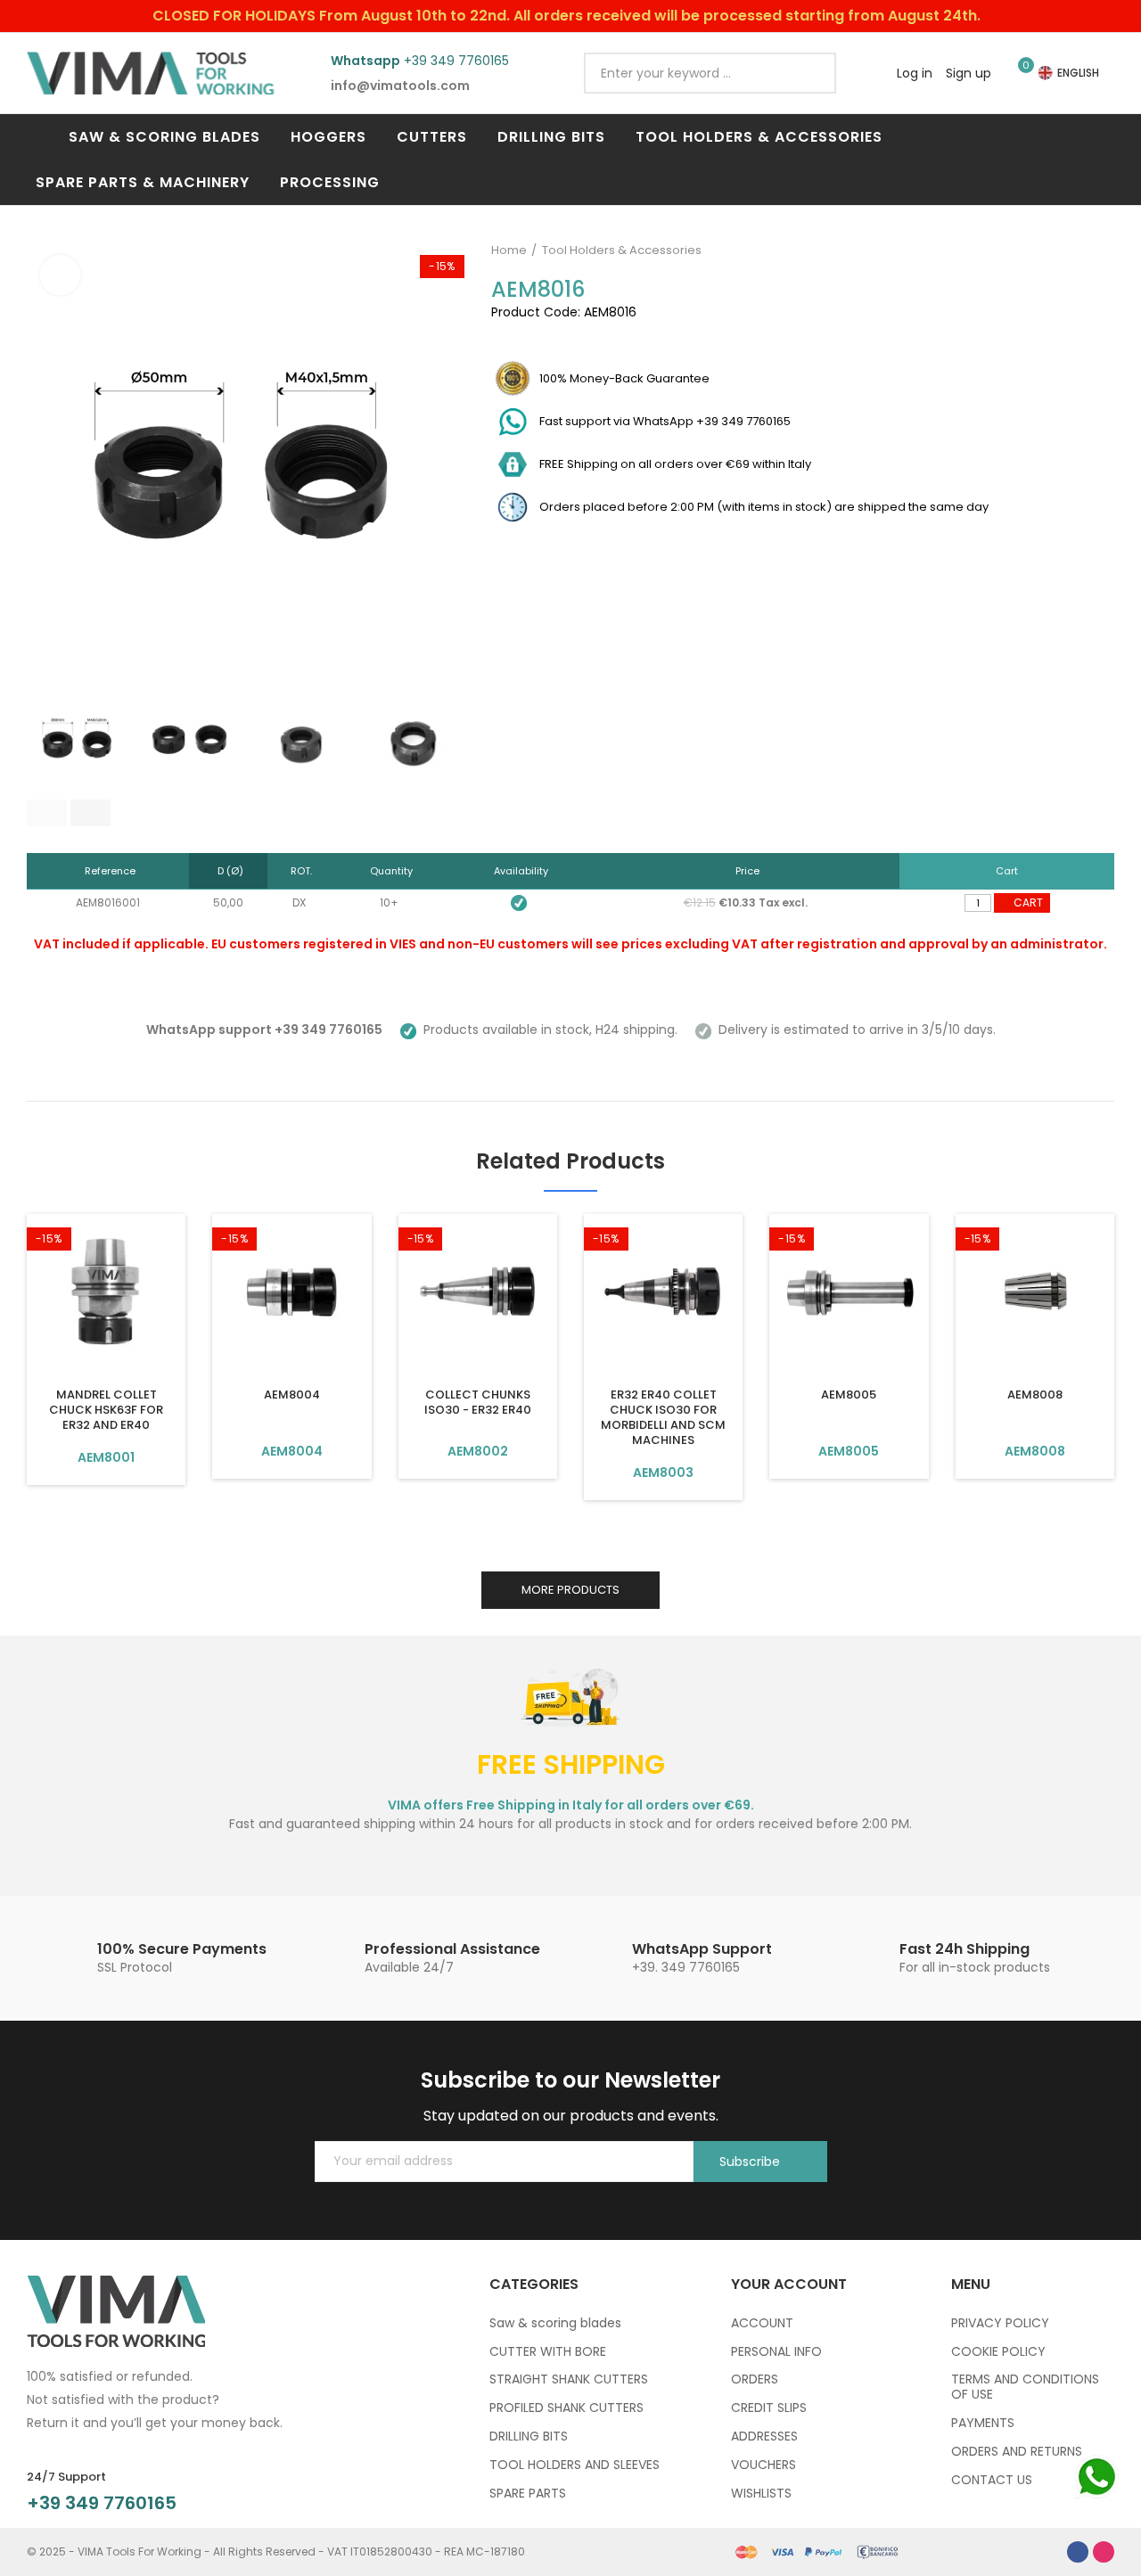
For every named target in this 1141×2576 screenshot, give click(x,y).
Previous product (1056, 250)
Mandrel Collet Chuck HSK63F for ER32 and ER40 (106, 1410)
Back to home (1079, 250)
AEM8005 (849, 1395)
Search (808, 73)
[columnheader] (108, 871)
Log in (915, 73)
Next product (1101, 250)
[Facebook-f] (1078, 2552)
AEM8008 (1035, 1395)
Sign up (969, 73)
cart (1028, 902)
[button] (47, 813)
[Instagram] (1104, 2552)
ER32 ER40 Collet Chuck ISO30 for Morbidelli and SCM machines (663, 1417)
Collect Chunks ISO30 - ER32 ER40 (478, 1402)
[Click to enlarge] (60, 275)
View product (106, 1457)
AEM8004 (292, 1395)
